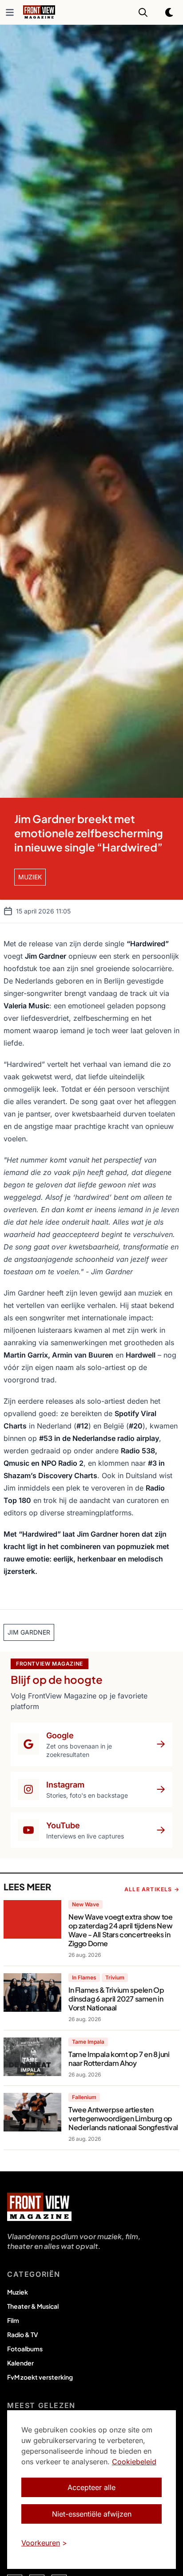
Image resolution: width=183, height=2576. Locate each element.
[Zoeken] (143, 12)
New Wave (86, 1904)
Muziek (18, 2292)
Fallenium (84, 2097)
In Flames (84, 1977)
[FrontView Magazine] (39, 2207)
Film (13, 2320)
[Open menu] (10, 12)
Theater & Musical (33, 2306)
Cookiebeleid (134, 2462)
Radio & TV (23, 2334)
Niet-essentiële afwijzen (92, 2514)
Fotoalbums (25, 2349)
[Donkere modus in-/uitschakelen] (170, 12)
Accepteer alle (91, 2487)
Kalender (20, 2363)
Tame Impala (88, 2042)
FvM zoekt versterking (40, 2377)
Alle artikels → (152, 1889)
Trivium (115, 1977)
